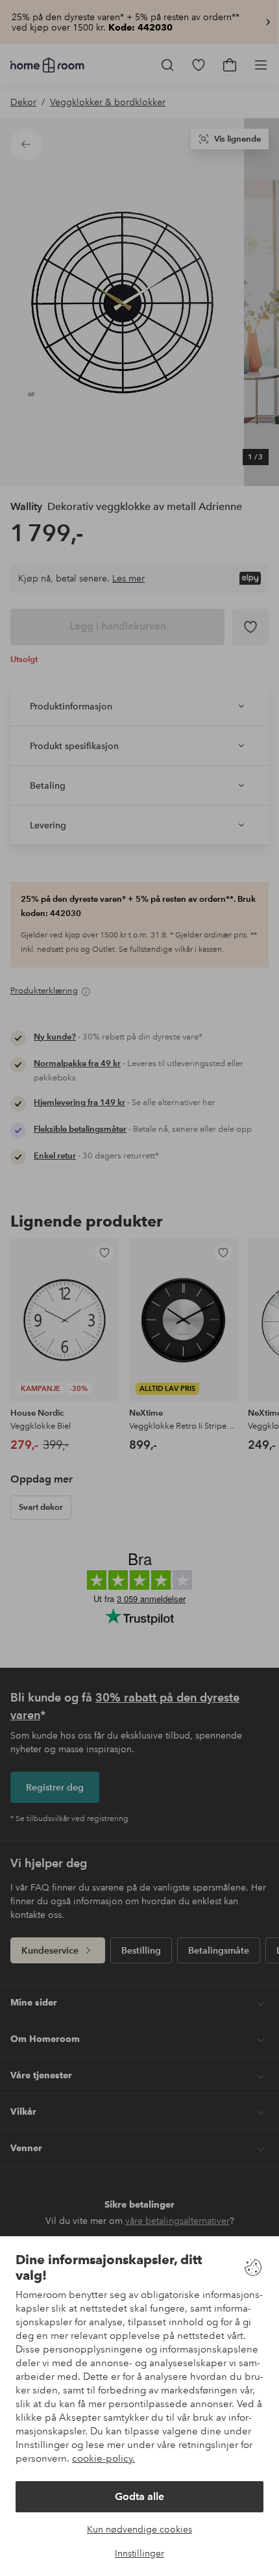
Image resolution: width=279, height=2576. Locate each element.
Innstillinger (139, 2553)
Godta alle (139, 2496)
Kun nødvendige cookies (139, 2529)
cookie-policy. (103, 2458)
